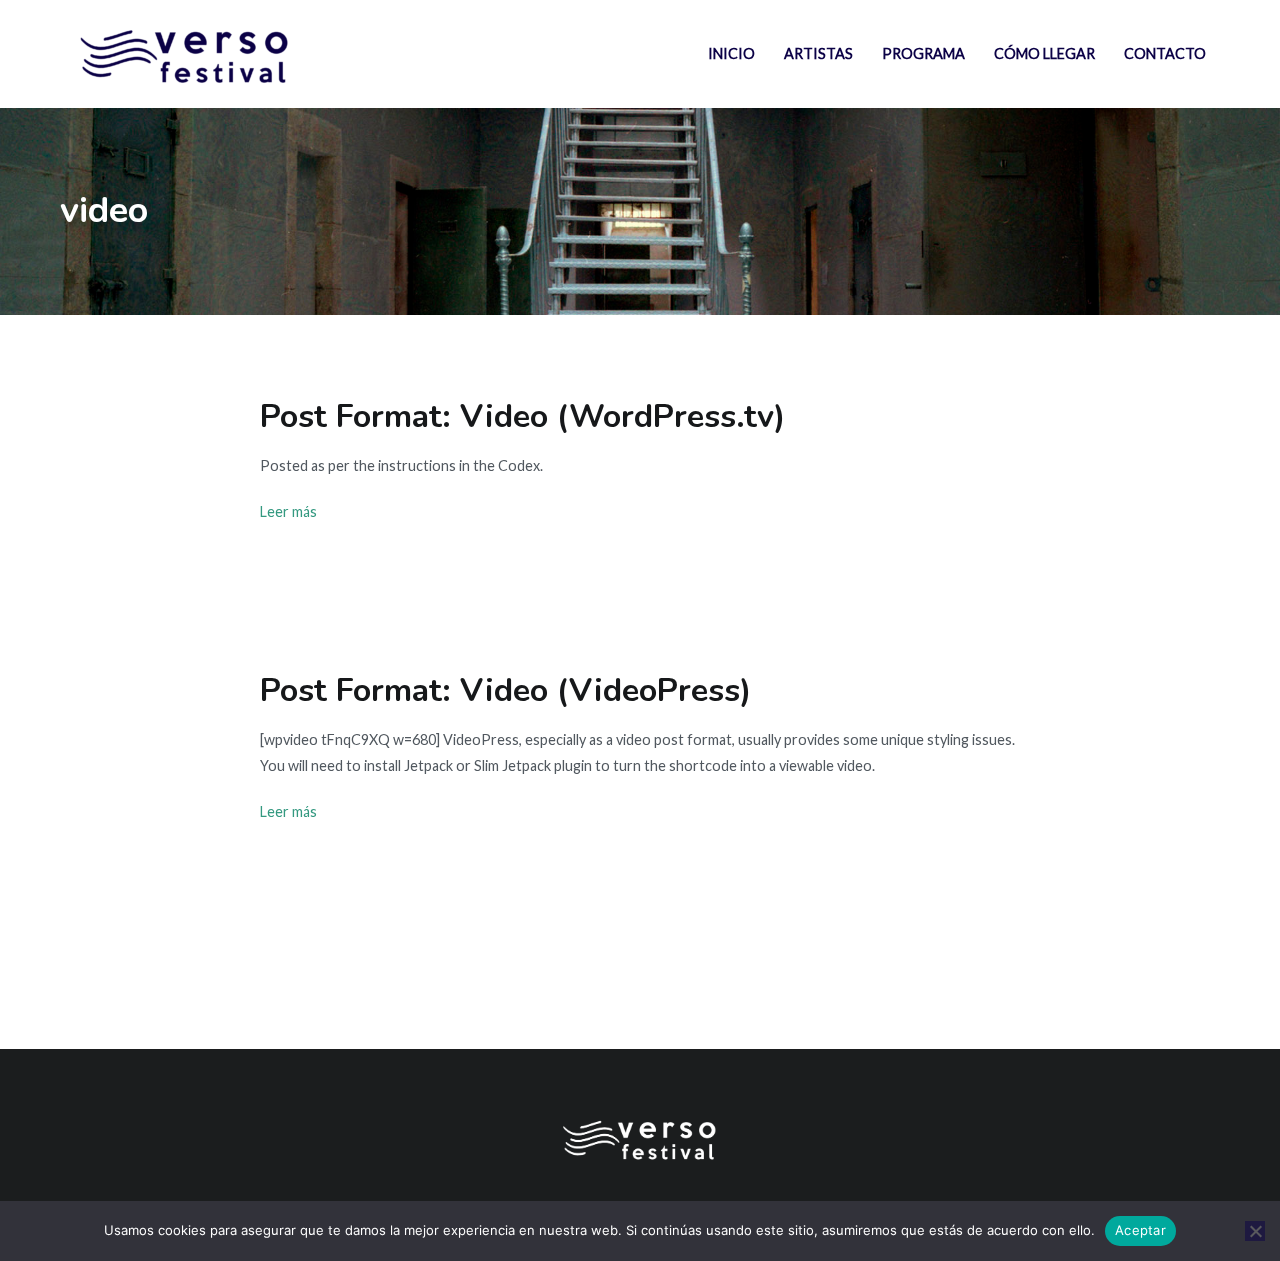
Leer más (288, 511)
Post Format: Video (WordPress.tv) (522, 416)
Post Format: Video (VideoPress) (505, 690)
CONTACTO (1165, 53)
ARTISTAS (818, 53)
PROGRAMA (923, 53)
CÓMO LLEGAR (1044, 53)
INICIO (731, 53)
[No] (1255, 1231)
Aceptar (1140, 1230)
